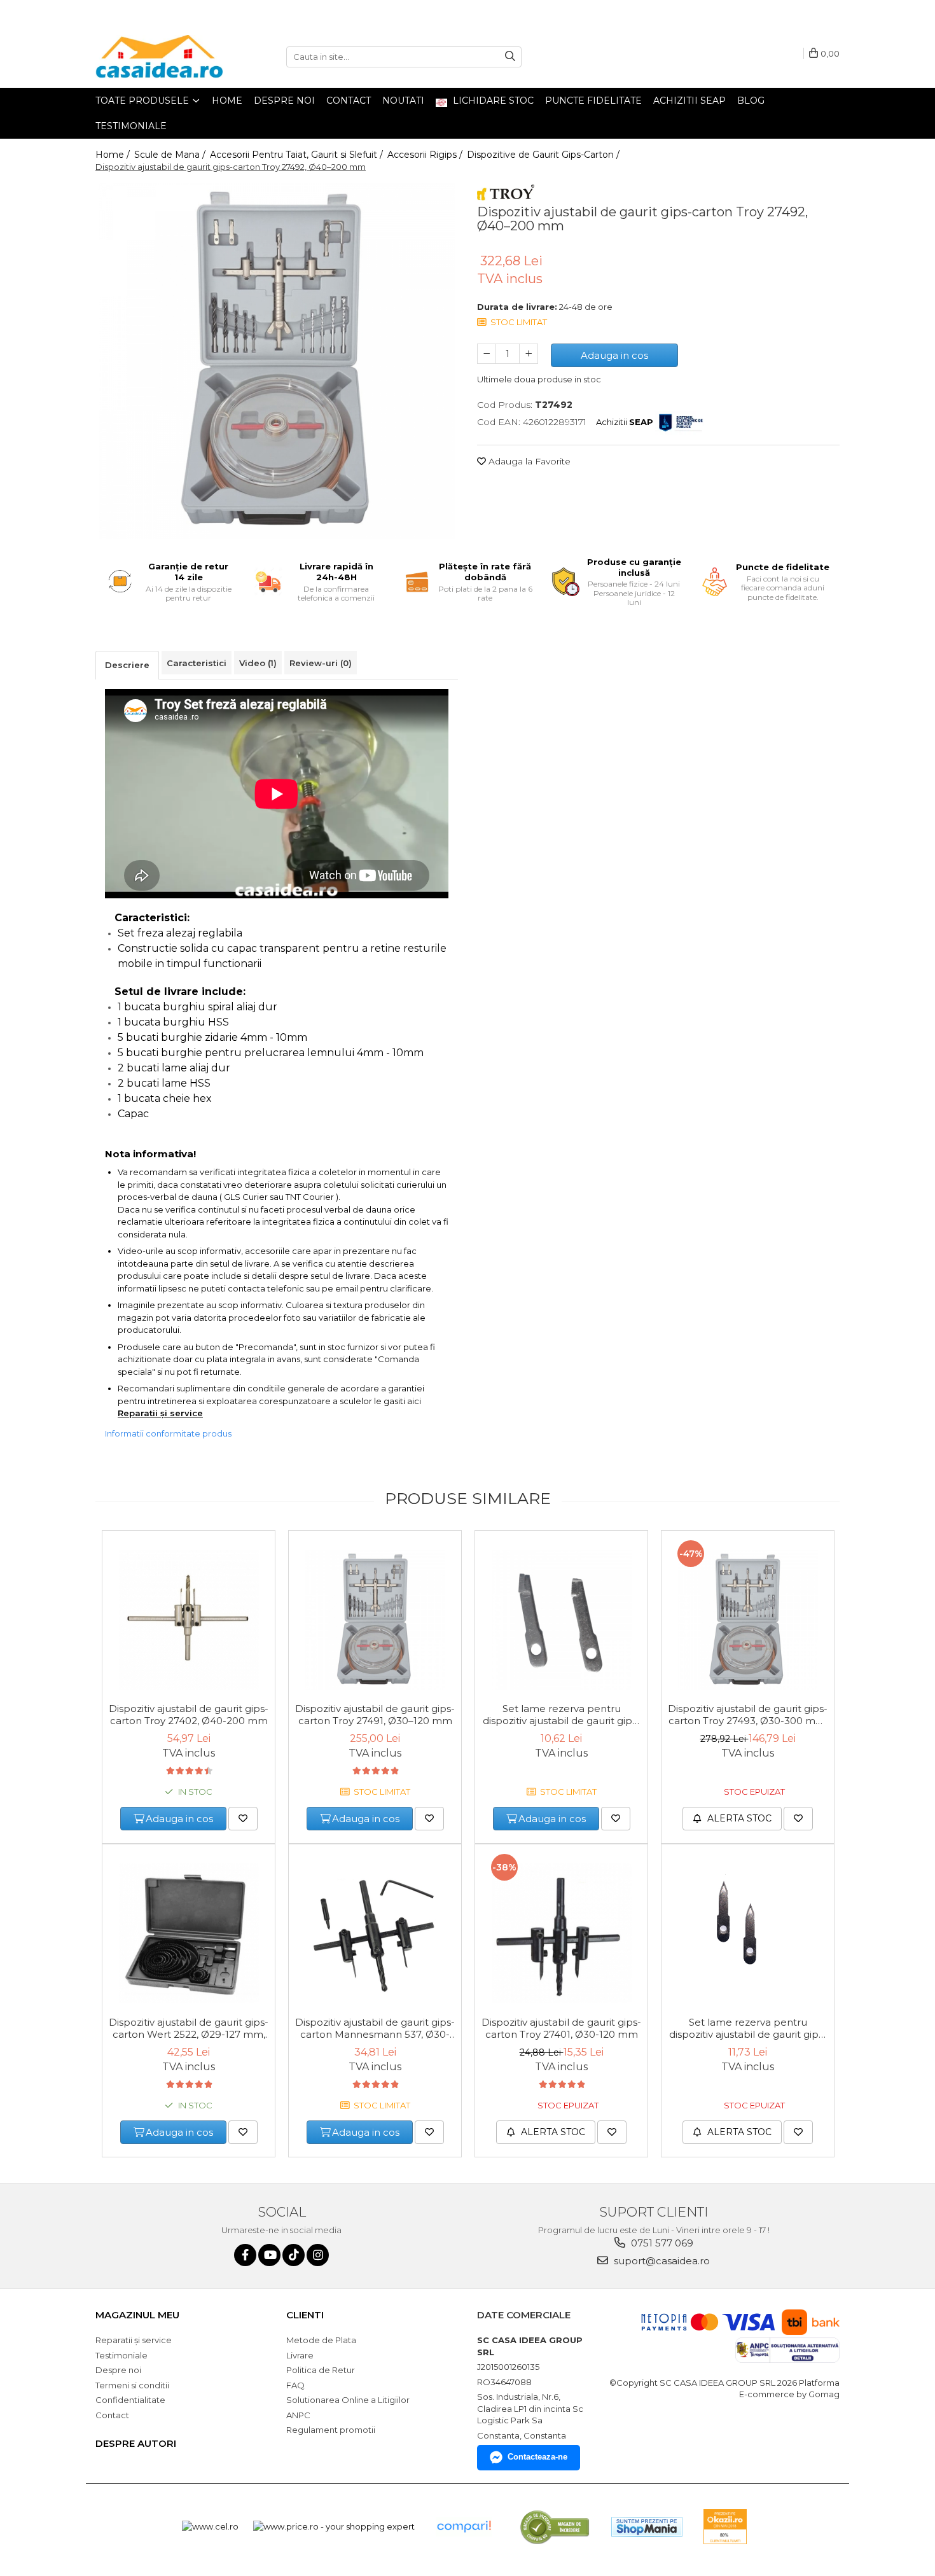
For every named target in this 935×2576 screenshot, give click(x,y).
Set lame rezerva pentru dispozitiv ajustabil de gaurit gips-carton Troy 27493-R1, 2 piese (748, 2029)
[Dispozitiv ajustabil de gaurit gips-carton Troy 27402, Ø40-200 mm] (189, 1620)
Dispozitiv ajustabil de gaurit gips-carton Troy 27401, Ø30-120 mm (561, 2028)
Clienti (305, 2315)
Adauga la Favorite (528, 461)
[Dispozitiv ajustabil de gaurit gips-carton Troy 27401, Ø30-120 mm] (561, 1933)
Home (227, 101)
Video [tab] (258, 663)
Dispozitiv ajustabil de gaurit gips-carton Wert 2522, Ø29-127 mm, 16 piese (189, 2029)
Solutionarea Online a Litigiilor (348, 2400)
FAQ (295, 2385)
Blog (751, 101)
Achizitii (625, 422)
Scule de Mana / (171, 155)
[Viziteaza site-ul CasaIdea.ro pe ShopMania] (647, 2527)
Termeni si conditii (132, 2385)
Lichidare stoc (492, 101)
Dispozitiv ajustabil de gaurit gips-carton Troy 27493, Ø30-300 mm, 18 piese (748, 1715)
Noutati (403, 101)
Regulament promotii (331, 2430)
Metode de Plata (321, 2340)
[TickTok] (294, 2255)
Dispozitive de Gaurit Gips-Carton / (544, 155)
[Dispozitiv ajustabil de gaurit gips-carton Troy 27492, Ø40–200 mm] (277, 361)
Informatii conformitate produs (168, 1433)
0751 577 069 (661, 2243)
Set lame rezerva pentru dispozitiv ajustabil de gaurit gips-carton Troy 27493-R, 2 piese (562, 1715)
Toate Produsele (143, 101)
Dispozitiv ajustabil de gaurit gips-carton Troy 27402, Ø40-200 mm (189, 1715)
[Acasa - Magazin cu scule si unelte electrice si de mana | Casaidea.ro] (159, 57)
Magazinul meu (137, 2315)
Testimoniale (131, 126)
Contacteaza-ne (537, 2457)
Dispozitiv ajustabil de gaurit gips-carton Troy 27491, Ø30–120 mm (375, 1715)
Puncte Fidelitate (593, 101)
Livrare (300, 2355)
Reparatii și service (160, 1413)
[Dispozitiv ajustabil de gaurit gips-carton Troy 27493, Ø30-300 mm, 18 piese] (748, 1620)
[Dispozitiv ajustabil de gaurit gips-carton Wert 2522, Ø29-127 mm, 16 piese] (189, 1933)
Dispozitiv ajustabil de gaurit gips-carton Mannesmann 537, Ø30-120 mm (375, 2029)
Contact (349, 101)
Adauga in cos (614, 355)
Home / (114, 155)
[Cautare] (510, 57)
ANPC (298, 2415)
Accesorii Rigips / (426, 155)
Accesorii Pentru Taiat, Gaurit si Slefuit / (298, 155)
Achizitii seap (689, 101)
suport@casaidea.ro (661, 2261)
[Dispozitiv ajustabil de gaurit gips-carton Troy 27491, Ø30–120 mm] (375, 1620)
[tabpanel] (277, 361)
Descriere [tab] (127, 665)
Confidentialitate (130, 2400)
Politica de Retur (321, 2370)
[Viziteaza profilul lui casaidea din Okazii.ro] (725, 2527)
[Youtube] (269, 2255)
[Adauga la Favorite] (243, 1819)
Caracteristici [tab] (197, 663)
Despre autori (136, 2443)
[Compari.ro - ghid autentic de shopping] (464, 2527)
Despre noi (284, 101)
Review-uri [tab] (321, 663)
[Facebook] (245, 2255)
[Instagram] (318, 2255)
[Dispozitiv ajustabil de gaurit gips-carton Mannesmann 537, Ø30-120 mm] (375, 1933)
